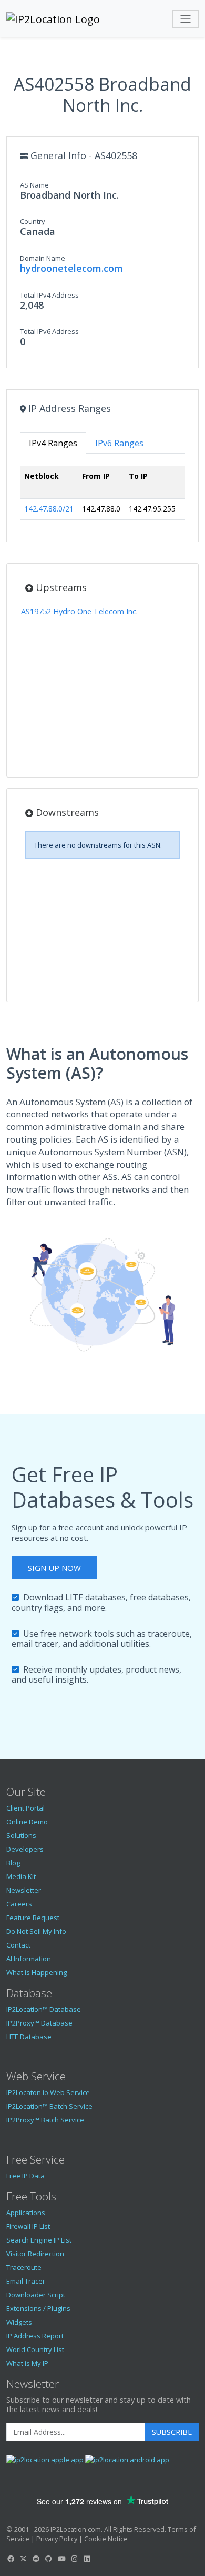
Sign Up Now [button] (54, 1568)
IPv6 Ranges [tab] (119, 443)
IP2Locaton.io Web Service (48, 2092)
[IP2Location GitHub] (49, 2559)
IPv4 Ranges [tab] (53, 443)
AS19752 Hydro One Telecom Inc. (79, 611)
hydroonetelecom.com (71, 268)
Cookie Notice (106, 2539)
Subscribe (172, 2432)
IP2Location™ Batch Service (49, 2106)
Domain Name (43, 258)
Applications (26, 2213)
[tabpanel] (102, 497)
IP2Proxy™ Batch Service (45, 2120)
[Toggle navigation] (186, 19)
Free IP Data (25, 2176)
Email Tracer (26, 2281)
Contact (18, 1945)
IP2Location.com (76, 2529)
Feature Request (33, 1918)
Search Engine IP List (39, 2240)
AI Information (29, 1959)
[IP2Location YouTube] (61, 2559)
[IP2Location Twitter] (23, 2559)
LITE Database (29, 2037)
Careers (19, 1904)
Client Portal (25, 1808)
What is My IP (27, 2363)
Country (33, 221)
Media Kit (21, 1876)
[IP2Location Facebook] (11, 2559)
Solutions (21, 1835)
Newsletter (24, 1890)
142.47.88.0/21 (49, 509)
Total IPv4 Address (49, 295)
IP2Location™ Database (44, 2009)
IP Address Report (35, 2336)
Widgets (19, 2322)
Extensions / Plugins (38, 2308)
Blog (13, 1863)
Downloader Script (36, 2295)
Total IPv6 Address (49, 331)
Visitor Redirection (35, 2254)
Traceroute (24, 2267)
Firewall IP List (28, 2226)
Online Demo (27, 1822)
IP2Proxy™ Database (39, 2023)
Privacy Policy (57, 2539)
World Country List (35, 2349)
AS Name (34, 185)
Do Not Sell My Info (36, 1931)
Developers (25, 1849)
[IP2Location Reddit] (36, 2559)
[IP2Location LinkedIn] (87, 2559)
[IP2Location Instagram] (74, 2559)
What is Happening (37, 1972)
